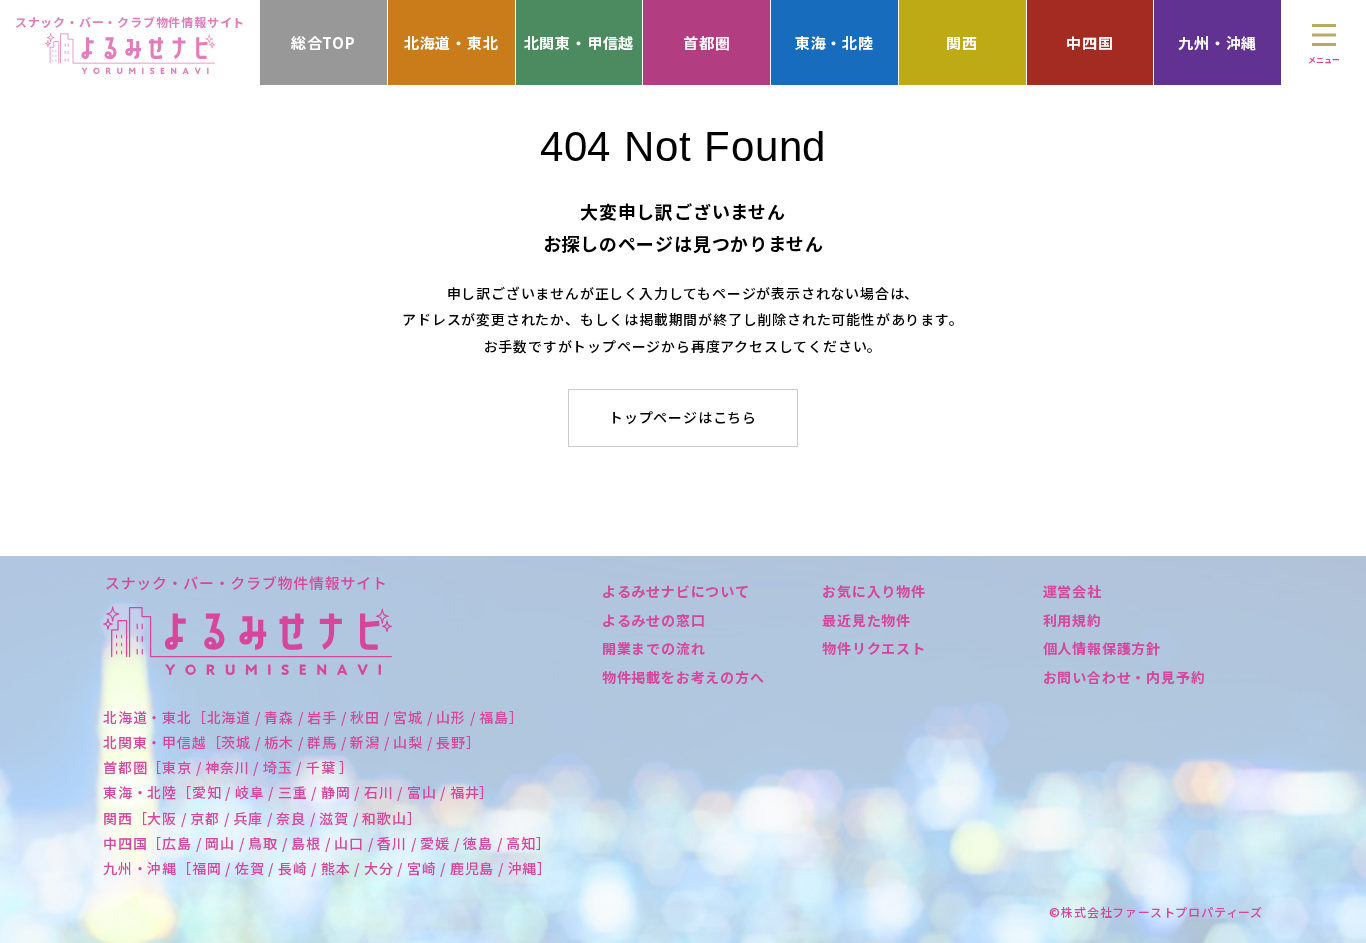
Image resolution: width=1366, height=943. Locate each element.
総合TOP (323, 42)
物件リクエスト (874, 648)
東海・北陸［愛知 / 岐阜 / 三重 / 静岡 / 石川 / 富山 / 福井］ (298, 792)
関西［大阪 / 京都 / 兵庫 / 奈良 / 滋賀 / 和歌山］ (262, 818)
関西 (962, 42)
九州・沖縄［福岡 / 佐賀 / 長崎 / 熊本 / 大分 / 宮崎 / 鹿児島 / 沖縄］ (327, 868)
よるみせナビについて (676, 591)
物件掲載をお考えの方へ (683, 677)
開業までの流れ (654, 648)
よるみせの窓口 (654, 620)
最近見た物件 (866, 620)
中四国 (1089, 42)
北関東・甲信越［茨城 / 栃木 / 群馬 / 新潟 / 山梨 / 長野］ (292, 742)
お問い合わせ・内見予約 (1124, 677)
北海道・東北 (451, 42)
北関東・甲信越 (579, 42)
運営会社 (1072, 591)
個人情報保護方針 (1102, 648)
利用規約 (1072, 620)
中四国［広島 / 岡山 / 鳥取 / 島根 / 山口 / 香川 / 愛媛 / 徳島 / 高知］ (327, 843)
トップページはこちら (683, 417)
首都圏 (706, 42)
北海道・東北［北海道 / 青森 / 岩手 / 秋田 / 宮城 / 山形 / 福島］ (313, 717)
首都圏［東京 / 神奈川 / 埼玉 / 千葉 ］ (228, 767)
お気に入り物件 (874, 591)
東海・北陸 (834, 42)
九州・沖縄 (1217, 42)
